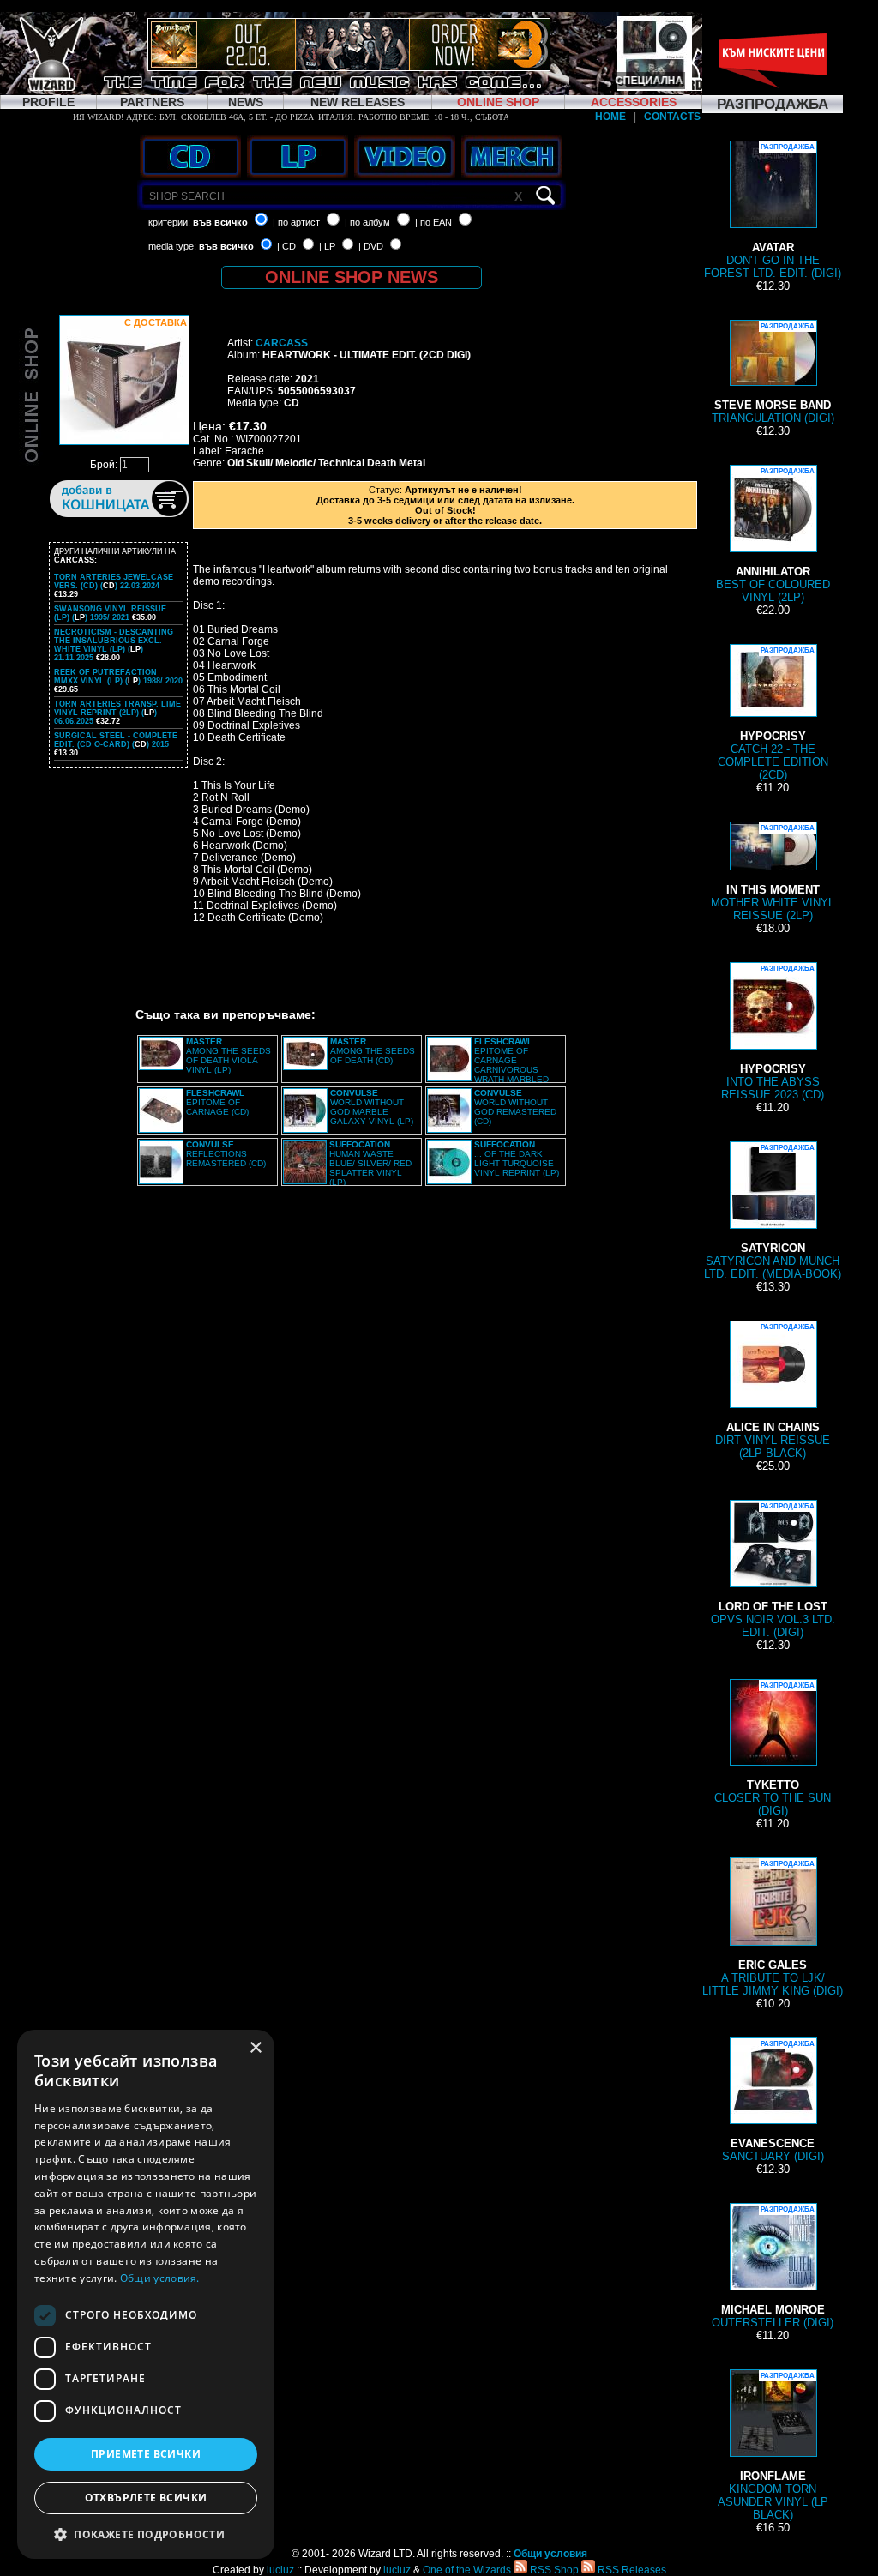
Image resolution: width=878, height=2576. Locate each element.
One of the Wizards (467, 2570)
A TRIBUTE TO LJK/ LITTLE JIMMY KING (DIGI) (773, 1929)
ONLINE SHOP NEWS (352, 277)
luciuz (280, 2570)
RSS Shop (553, 2570)
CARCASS (282, 343)
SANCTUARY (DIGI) (773, 2101)
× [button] (255, 2048)
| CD (286, 246)
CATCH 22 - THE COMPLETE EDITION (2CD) (773, 714)
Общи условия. (160, 2278)
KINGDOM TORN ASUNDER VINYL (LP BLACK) (773, 2447)
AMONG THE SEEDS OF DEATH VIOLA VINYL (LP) (229, 1056)
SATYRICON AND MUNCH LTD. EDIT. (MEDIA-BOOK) (773, 1212)
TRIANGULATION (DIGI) (773, 373)
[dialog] (146, 2294)
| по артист (296, 222)
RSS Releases (631, 2570)
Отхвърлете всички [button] (146, 2498)
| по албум (367, 222)
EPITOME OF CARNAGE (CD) (217, 1102)
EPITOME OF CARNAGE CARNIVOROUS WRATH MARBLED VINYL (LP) (488, 1065)
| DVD (371, 246)
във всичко (220, 222)
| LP (327, 246)
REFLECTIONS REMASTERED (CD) (226, 1154)
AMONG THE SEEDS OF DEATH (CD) (373, 1051)
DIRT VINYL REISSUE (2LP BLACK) (773, 1391)
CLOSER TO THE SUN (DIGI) (773, 1749)
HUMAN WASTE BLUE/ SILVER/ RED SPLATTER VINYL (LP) (370, 1163)
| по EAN (433, 222)
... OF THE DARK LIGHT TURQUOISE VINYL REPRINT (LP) (517, 1159)
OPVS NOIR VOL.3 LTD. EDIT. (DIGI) (773, 1571)
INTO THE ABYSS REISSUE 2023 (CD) (773, 1033)
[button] (146, 2534)
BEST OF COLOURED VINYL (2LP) (773, 536)
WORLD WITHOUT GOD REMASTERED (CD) (515, 1107)
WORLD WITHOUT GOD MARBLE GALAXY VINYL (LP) (372, 1107)
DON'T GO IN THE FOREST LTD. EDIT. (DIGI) (773, 211)
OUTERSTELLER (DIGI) (773, 2267)
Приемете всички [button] (146, 2454)
